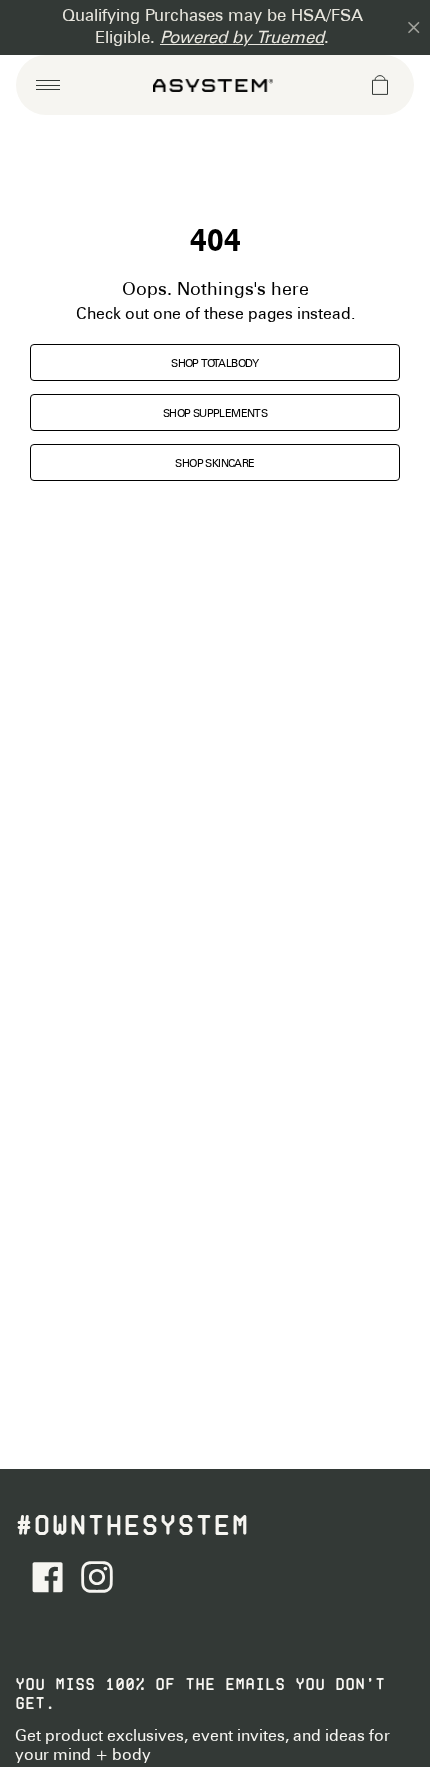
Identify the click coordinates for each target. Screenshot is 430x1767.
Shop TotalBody (215, 364)
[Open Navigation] (48, 85)
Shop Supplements (215, 414)
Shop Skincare (214, 464)
